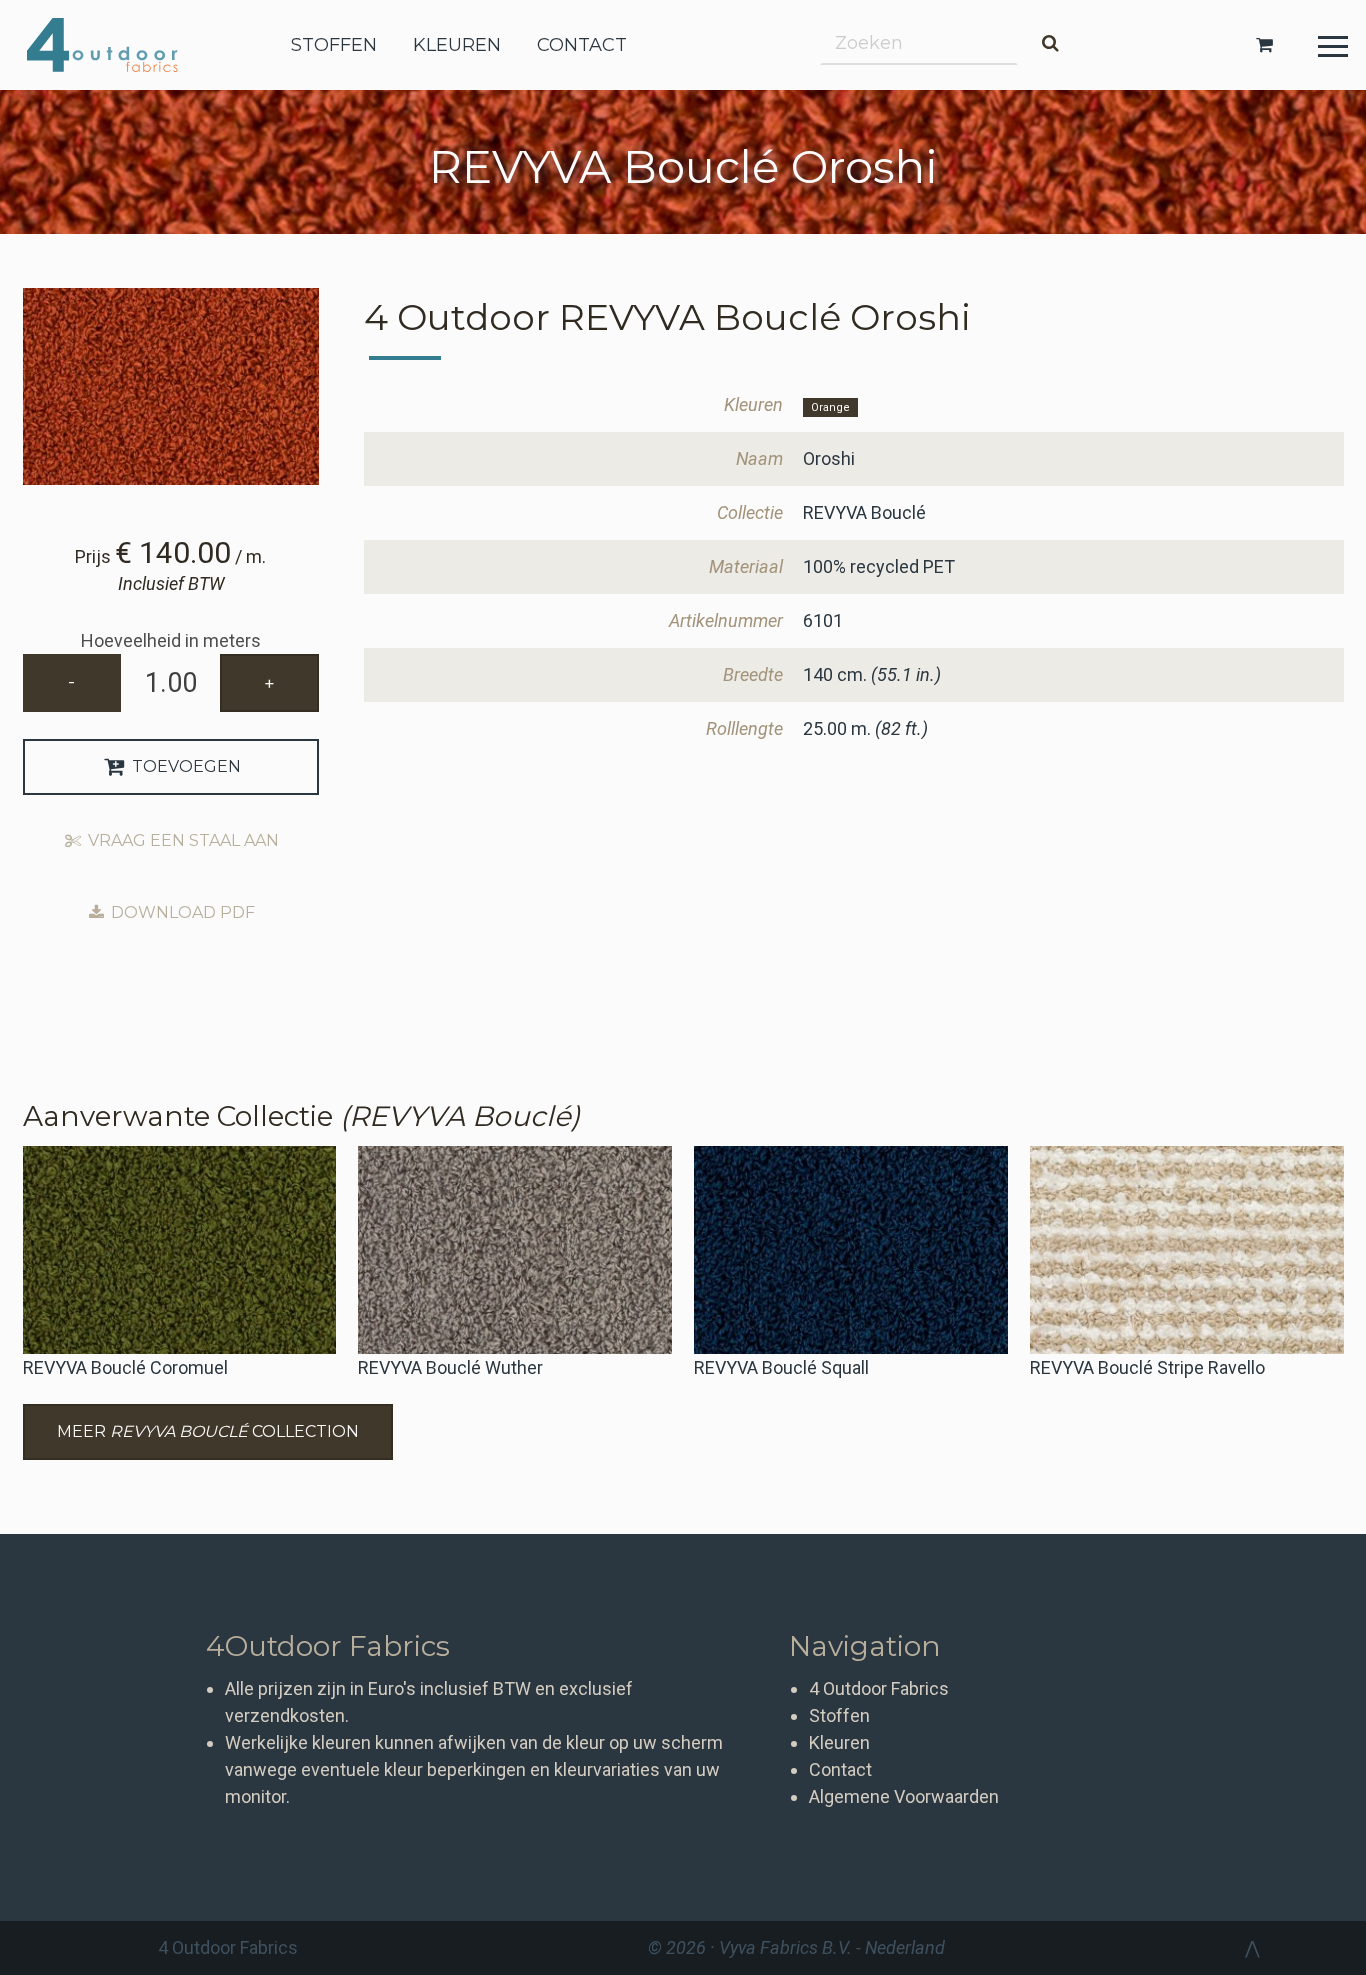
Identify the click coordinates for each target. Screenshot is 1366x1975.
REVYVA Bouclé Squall (781, 1367)
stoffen (334, 45)
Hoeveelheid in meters (171, 640)
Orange (830, 407)
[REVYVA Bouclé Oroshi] (171, 386)
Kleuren (839, 1742)
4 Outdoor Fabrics (117, 45)
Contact (840, 1769)
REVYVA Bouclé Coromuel (125, 1367)
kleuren (457, 45)
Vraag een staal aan (181, 840)
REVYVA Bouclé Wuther (450, 1367)
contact (582, 45)
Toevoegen (184, 766)
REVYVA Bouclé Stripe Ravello (1147, 1367)
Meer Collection (208, 1431)
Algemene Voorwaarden (904, 1796)
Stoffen (839, 1715)
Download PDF (181, 912)
